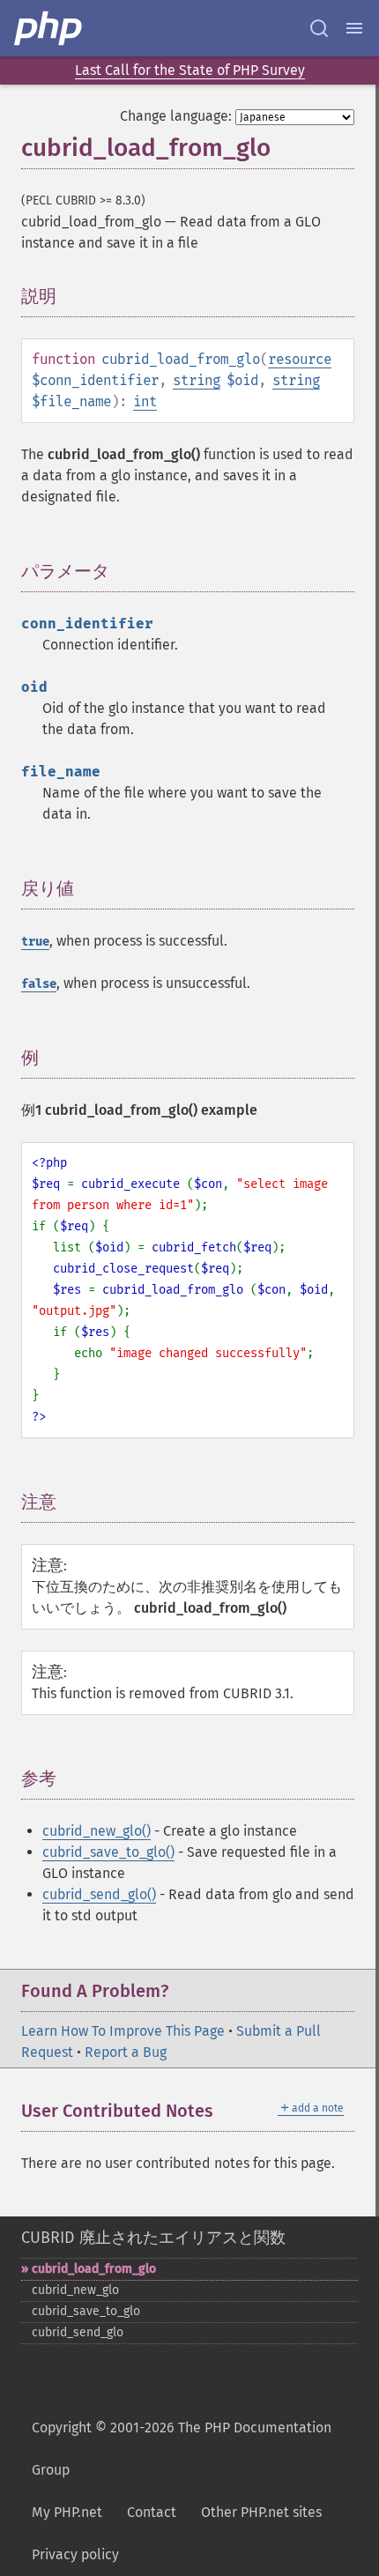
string (197, 380)
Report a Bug (126, 2052)
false (39, 984)
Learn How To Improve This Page (123, 2031)
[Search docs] (319, 28)
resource (300, 359)
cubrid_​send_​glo (78, 2332)
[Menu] (354, 28)
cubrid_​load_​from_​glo (94, 2269)
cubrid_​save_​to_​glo (86, 2311)
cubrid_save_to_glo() (108, 1852)
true (35, 942)
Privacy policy (75, 2554)
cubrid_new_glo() (97, 1831)
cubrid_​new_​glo (75, 2290)
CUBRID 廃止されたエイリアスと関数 (153, 2238)
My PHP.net (67, 2512)
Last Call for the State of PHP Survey (190, 70)
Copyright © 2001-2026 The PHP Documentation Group (182, 2449)
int (145, 401)
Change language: (176, 116)
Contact (152, 2512)
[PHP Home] (49, 28)
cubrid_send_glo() (99, 1894)
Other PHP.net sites (261, 2512)
